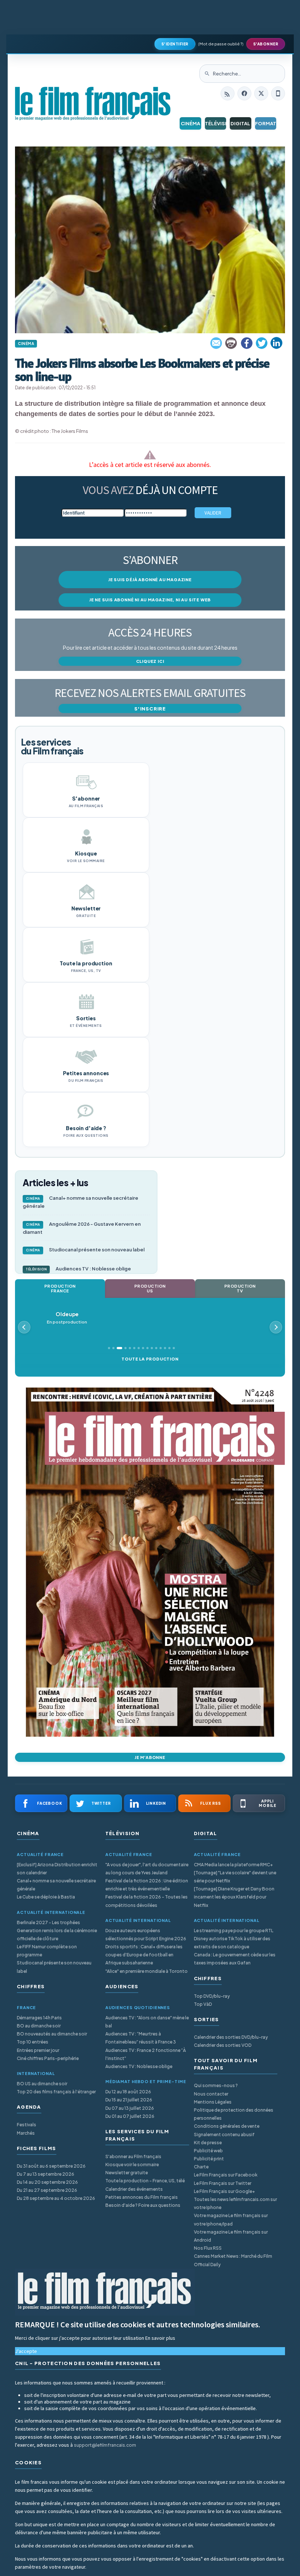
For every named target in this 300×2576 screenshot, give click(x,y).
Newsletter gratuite (127, 2173)
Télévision (216, 123)
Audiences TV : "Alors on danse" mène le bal (147, 2022)
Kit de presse (208, 2143)
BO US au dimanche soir (42, 2084)
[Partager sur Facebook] (247, 343)
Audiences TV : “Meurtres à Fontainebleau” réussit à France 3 (141, 2038)
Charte (201, 2167)
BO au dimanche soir (39, 2026)
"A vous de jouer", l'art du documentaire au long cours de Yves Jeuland (147, 1869)
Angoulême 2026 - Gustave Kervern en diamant (82, 1228)
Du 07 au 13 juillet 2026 (130, 2108)
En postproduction (67, 1318)
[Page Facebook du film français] (244, 93)
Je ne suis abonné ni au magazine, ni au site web (150, 600)
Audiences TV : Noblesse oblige (78, 1269)
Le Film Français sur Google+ (224, 2191)
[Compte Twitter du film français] (261, 93)
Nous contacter (211, 2094)
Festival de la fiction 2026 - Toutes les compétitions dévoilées (147, 1901)
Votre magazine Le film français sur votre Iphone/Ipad (231, 2219)
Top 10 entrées (33, 2042)
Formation (266, 123)
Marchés (26, 2133)
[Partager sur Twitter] (262, 343)
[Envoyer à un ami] (217, 343)
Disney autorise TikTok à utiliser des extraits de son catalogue (232, 1943)
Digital (240, 123)
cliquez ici (150, 661)
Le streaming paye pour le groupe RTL (234, 1931)
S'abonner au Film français (133, 2156)
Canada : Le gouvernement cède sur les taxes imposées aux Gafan (235, 1959)
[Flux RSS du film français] (228, 93)
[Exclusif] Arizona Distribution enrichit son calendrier (57, 1869)
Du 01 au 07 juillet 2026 (130, 2116)
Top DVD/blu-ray (212, 1996)
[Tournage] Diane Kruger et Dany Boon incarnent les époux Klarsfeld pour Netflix (234, 1897)
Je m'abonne (150, 1757)
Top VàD (203, 2004)
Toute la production (150, 1359)
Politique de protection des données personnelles (234, 2114)
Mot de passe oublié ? (221, 44)
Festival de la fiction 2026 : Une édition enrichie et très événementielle (147, 1885)
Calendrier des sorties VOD (223, 2045)
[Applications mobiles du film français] (278, 93)
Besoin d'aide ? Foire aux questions (143, 2205)
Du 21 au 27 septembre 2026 (47, 2190)
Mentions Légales (213, 2102)
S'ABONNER (266, 44)
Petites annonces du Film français (142, 2197)
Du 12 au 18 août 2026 (128, 2092)
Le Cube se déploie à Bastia (46, 1897)
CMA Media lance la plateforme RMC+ (233, 1865)
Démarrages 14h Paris (39, 2018)
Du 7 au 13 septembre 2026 (46, 2174)
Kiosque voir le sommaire (132, 2165)
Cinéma (190, 123)
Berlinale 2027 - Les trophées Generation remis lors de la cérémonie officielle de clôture (57, 1931)
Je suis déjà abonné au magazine (150, 580)
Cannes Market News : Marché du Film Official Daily (233, 2260)
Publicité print (209, 2159)
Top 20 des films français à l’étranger (56, 2092)
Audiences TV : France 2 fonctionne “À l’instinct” (146, 2054)
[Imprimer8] (232, 343)
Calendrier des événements (134, 2189)
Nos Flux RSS (208, 2248)
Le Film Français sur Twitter (223, 2183)
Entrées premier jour (38, 2050)
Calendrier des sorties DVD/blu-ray (231, 2037)
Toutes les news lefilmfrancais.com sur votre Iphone (235, 2203)
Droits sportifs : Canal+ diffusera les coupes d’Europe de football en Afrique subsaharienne (144, 1955)
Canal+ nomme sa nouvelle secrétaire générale (80, 1202)
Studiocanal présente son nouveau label (85, 1250)
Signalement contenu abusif (224, 2135)
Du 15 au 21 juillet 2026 (129, 2100)
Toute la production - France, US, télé (145, 2181)
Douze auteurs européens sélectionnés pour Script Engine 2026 (146, 1935)
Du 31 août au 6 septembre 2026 (51, 2166)
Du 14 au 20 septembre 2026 (47, 2182)
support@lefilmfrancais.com (105, 2445)
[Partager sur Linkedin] (277, 343)
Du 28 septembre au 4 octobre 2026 (56, 2198)
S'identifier (175, 44)
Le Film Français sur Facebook (226, 2175)
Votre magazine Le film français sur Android (231, 2236)
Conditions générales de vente (227, 2126)
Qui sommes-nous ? (216, 2085)
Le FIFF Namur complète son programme (47, 1951)
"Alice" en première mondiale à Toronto (147, 1971)
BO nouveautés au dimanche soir (52, 2034)
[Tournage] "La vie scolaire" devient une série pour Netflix (235, 1877)
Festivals (27, 2125)
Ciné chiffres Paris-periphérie (48, 2058)
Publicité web (208, 2151)
